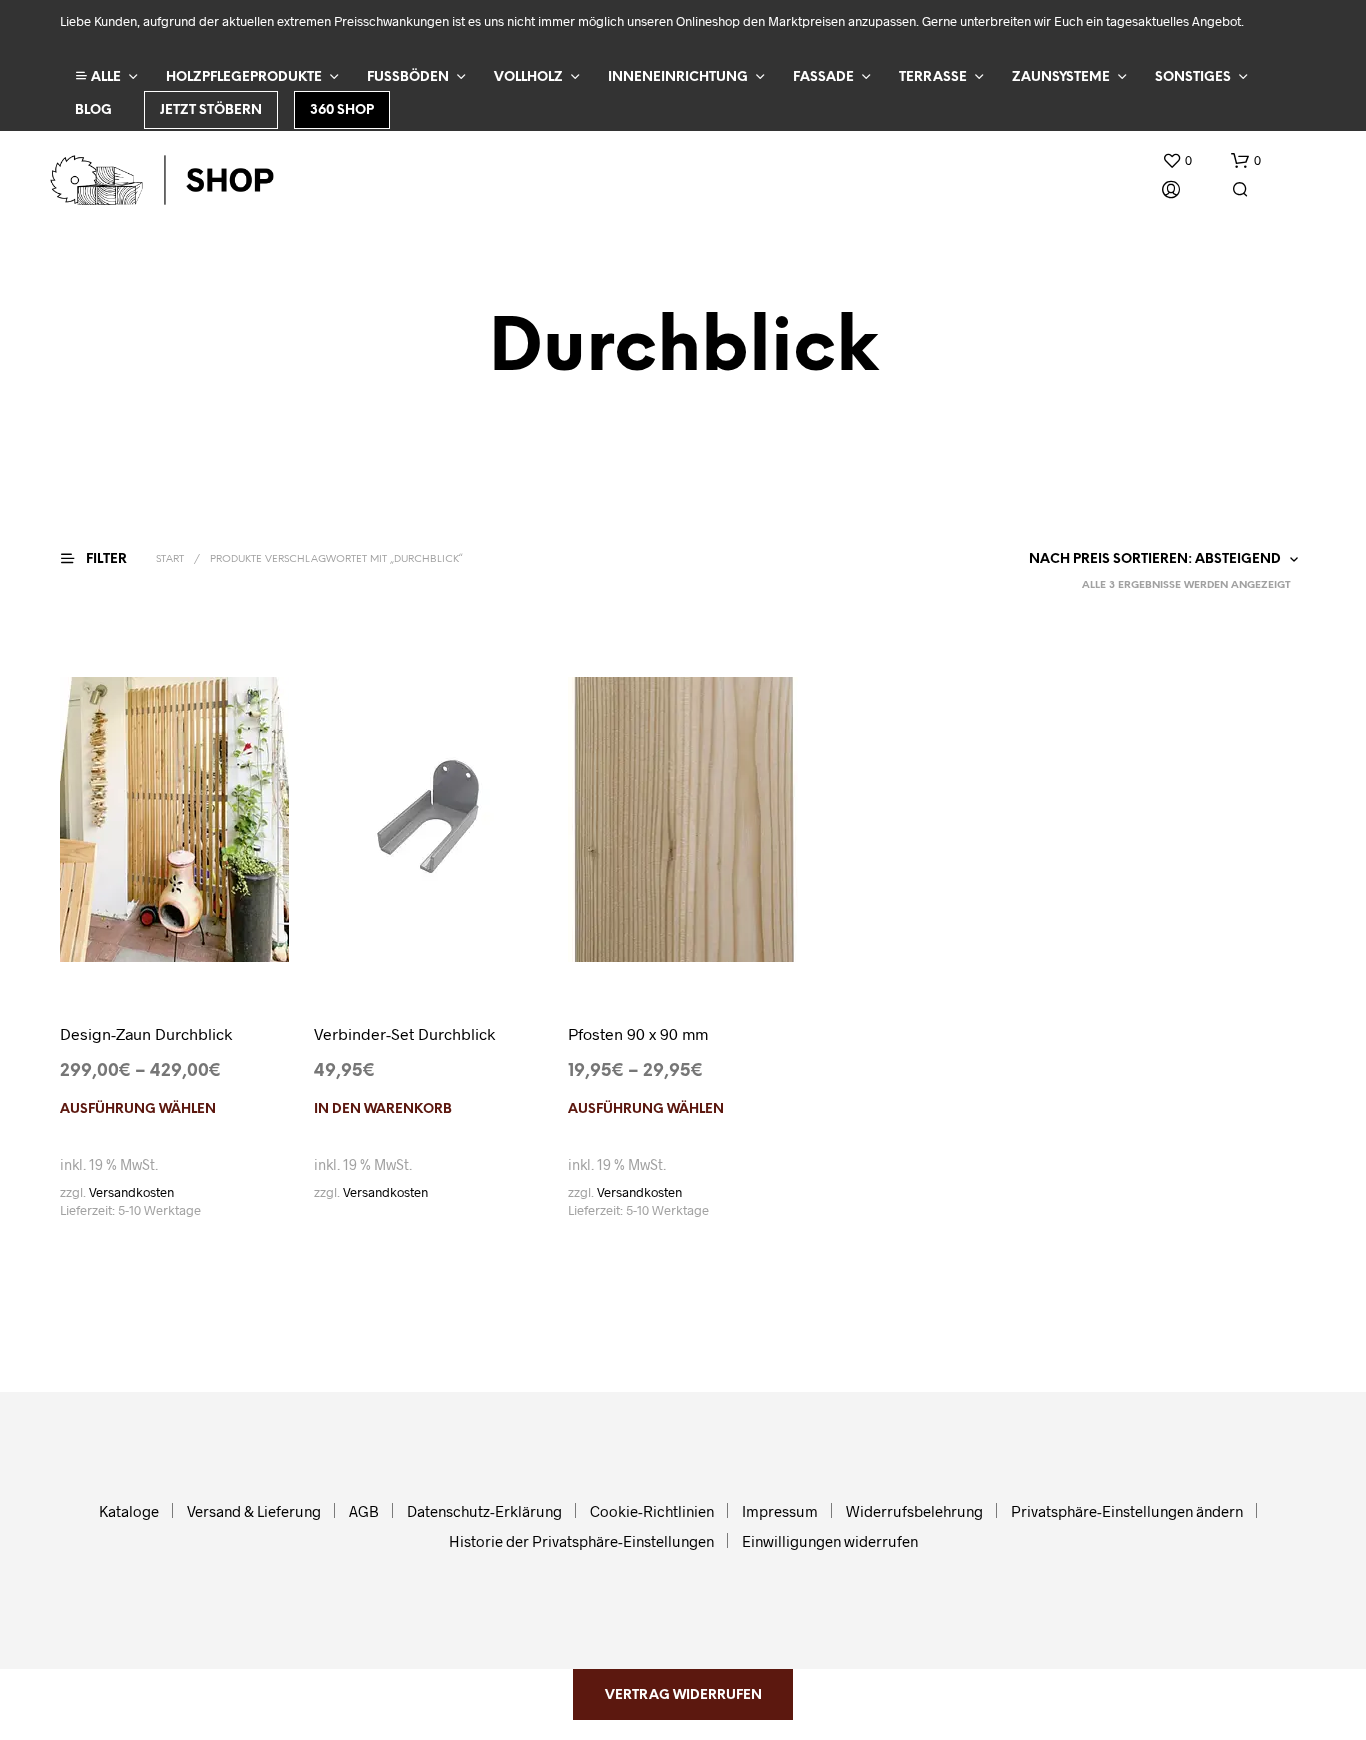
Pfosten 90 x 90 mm (638, 1033)
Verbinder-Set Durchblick (404, 1033)
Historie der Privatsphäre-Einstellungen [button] (581, 1541)
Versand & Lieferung (254, 1511)
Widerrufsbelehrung (914, 1511)
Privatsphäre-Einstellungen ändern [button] (1127, 1511)
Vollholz (528, 77)
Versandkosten (131, 1192)
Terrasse (933, 77)
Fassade (823, 77)
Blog (93, 110)
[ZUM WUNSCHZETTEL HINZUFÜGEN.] (175, 945)
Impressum (780, 1511)
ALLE (104, 77)
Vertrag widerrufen (683, 1695)
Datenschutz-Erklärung (484, 1511)
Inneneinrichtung (678, 77)
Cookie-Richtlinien (652, 1511)
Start (170, 559)
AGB (364, 1511)
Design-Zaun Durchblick (146, 1033)
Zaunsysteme (1061, 77)
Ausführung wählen (138, 1109)
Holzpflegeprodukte (244, 77)
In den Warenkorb (383, 1109)
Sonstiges (1193, 77)
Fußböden (408, 77)
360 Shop (342, 110)
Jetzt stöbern (211, 110)
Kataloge (129, 1511)
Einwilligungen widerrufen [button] (830, 1541)
